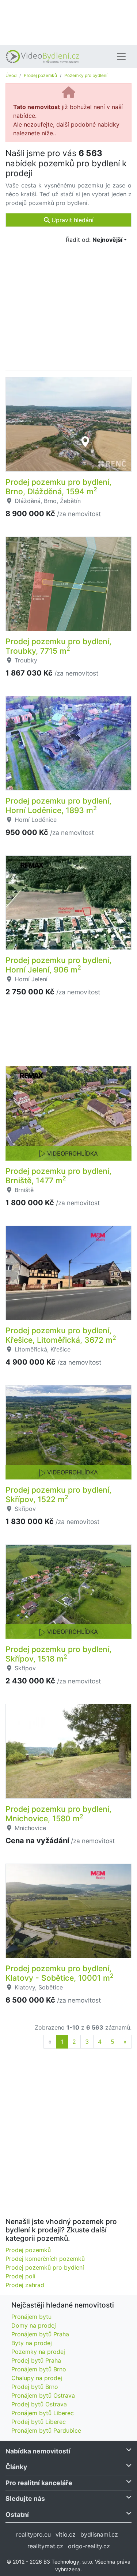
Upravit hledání (72, 220)
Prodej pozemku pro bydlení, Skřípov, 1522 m (58, 1494)
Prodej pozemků (40, 75)
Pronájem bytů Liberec (43, 2413)
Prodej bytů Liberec (39, 2422)
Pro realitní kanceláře (39, 2483)
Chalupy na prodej (37, 2378)
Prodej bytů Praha (36, 2360)
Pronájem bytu (31, 2317)
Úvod (11, 75)
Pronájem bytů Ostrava (43, 2395)
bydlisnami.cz (99, 2534)
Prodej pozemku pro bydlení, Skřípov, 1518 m (58, 1654)
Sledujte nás (25, 2498)
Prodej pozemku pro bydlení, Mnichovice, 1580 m (58, 1814)
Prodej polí (20, 2276)
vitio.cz (66, 2534)
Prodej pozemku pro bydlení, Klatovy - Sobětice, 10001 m (60, 1973)
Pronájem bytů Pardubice (46, 2430)
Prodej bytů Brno (35, 2387)
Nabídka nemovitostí (38, 2451)
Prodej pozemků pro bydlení (45, 2267)
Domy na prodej (34, 2325)
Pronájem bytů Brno (39, 2369)
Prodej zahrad (25, 2285)
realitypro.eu (33, 2534)
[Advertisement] (68, 22)
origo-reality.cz (89, 2546)
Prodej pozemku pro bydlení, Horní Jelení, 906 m (58, 965)
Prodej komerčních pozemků (45, 2259)
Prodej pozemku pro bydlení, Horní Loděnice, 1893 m (58, 805)
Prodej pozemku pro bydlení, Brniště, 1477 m (58, 1176)
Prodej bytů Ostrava (39, 2404)
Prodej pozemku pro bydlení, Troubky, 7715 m (58, 646)
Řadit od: (94, 240)
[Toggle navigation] (121, 57)
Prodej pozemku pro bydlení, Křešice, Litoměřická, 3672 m (61, 1335)
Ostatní (17, 2515)
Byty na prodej (32, 2343)
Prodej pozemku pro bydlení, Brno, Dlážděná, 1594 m (58, 487)
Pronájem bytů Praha (40, 2334)
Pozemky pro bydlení (86, 75)
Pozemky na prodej (38, 2352)
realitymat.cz (45, 2546)
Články (16, 2467)
